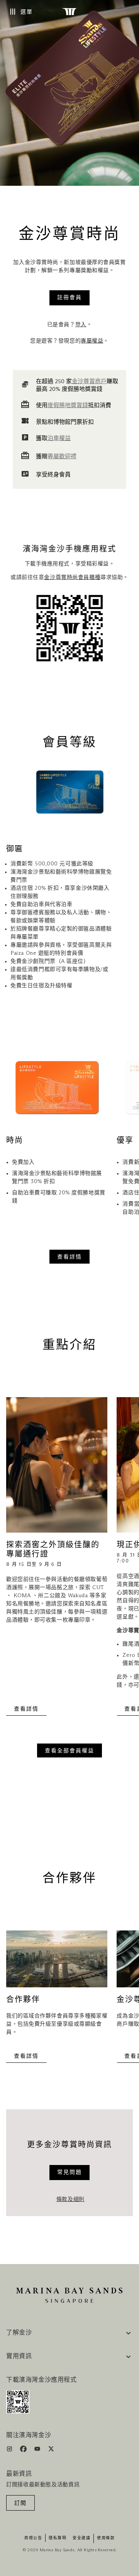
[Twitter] (51, 2450)
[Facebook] (24, 2450)
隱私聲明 (58, 2538)
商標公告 (33, 2538)
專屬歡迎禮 (62, 456)
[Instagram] (10, 2450)
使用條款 (106, 2538)
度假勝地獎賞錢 (68, 405)
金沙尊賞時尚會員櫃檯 (72, 577)
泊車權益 (59, 438)
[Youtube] (38, 2450)
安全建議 (81, 2538)
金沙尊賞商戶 (89, 381)
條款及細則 (70, 2199)
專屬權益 (92, 341)
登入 (81, 325)
